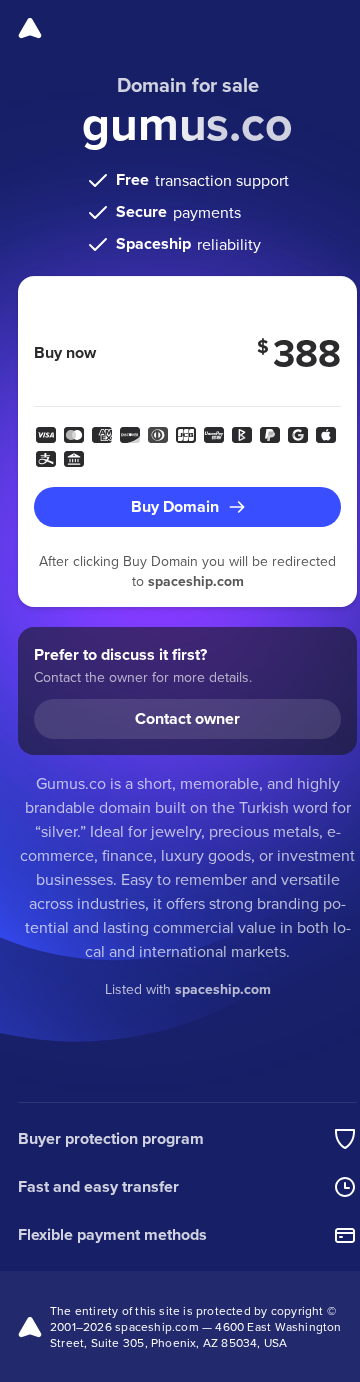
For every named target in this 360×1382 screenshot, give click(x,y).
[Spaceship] (30, 28)
